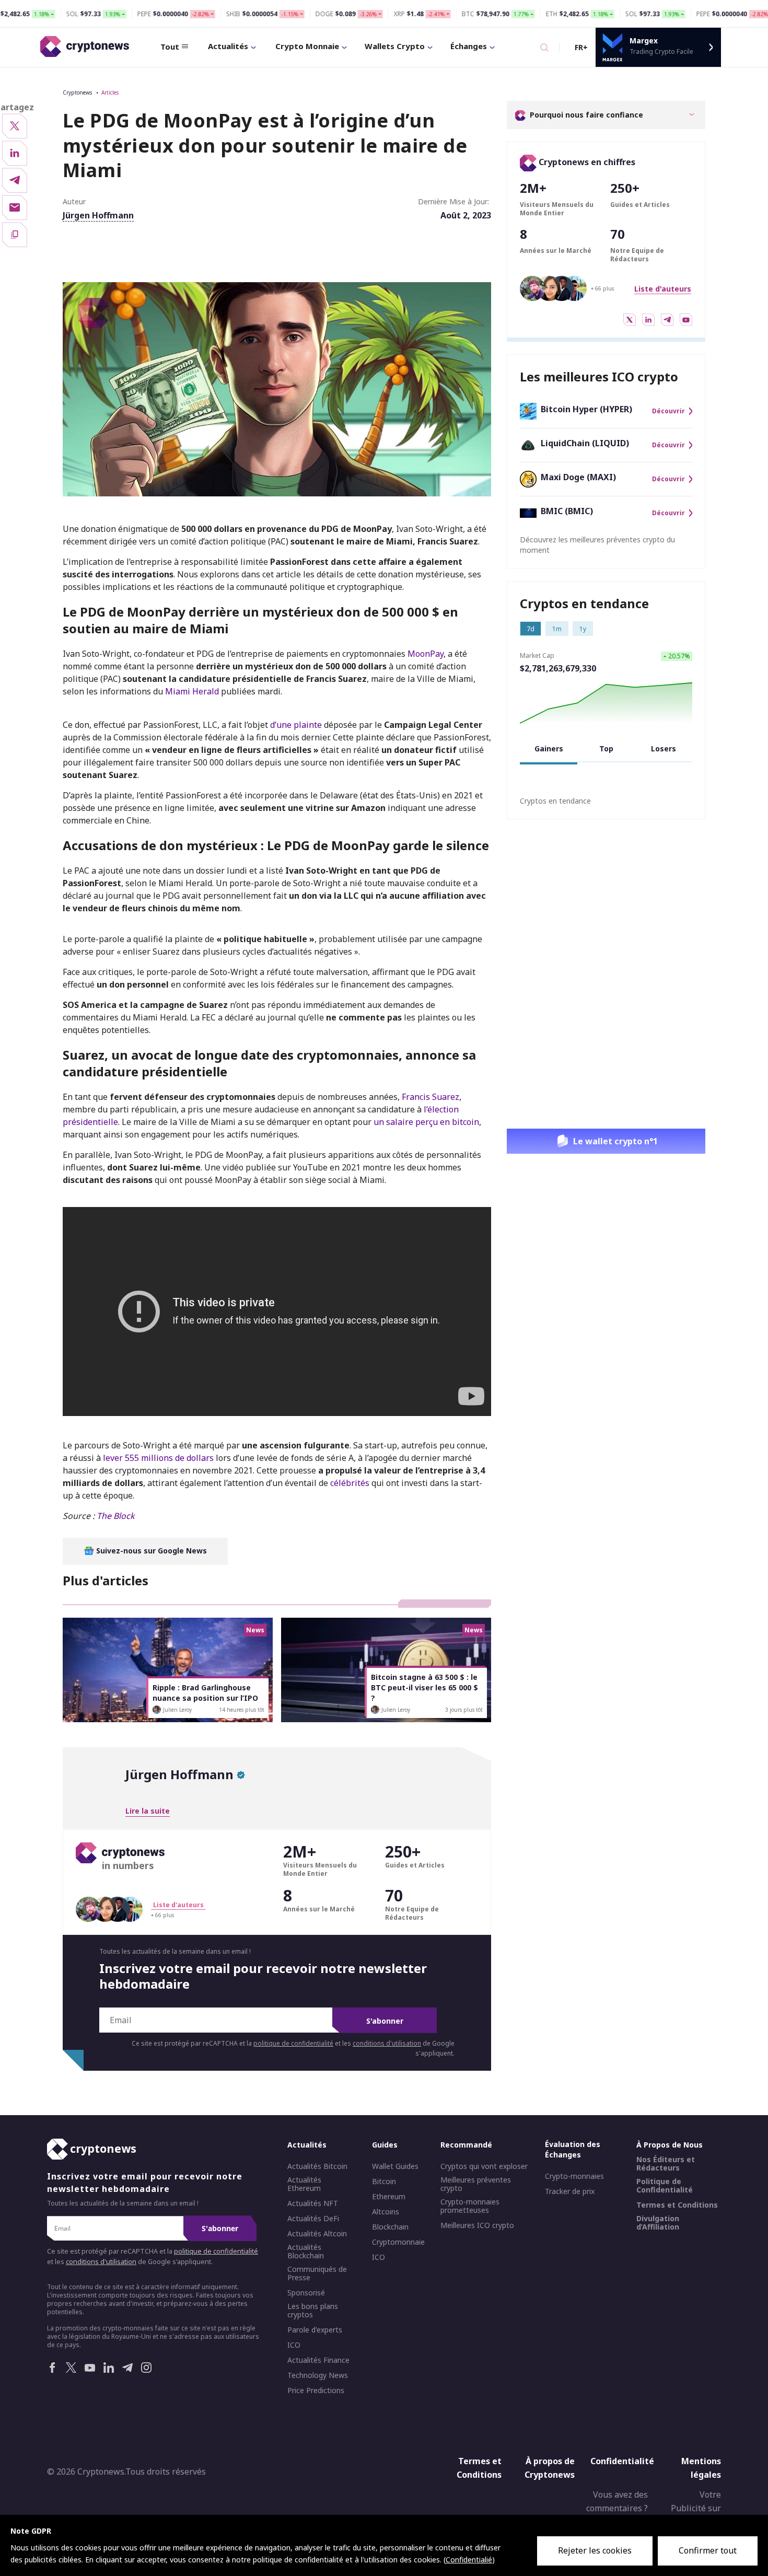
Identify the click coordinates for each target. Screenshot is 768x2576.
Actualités (228, 46)
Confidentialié (469, 2560)
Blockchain (390, 2227)
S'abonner (385, 2021)
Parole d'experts (315, 2330)
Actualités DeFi (313, 2219)
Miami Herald (192, 691)
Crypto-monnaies (574, 2176)
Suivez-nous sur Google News (150, 1551)
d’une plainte (296, 725)
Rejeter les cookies (595, 2550)
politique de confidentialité (293, 2043)
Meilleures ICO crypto (477, 2225)
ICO (294, 2345)
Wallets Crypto (395, 46)
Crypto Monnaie (307, 46)
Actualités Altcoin (317, 2234)
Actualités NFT (313, 2203)
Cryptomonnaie (398, 2242)
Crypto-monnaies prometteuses (470, 2206)
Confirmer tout (708, 2550)
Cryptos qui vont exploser (484, 2166)
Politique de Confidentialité (665, 2186)
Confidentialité (622, 2461)
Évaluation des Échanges (573, 2149)
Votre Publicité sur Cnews (696, 2508)
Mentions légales (701, 2468)
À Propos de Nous (670, 2145)
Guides (385, 2145)
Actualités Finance (318, 2360)
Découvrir (668, 411)
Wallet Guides (395, 2166)
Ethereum (389, 2197)
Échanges (469, 46)
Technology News (318, 2375)
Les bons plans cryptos (313, 2311)
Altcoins (386, 2212)
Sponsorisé (306, 2293)
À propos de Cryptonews (550, 2468)
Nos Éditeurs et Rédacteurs (666, 2164)
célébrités (350, 1483)
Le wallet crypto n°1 (615, 1141)
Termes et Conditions (677, 2205)
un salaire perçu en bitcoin (426, 1122)
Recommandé (466, 2145)
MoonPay (426, 654)
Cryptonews (77, 92)
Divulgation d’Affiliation (658, 2223)
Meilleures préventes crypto (476, 2184)
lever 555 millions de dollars (158, 1458)
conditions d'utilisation (387, 2043)
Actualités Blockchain (306, 2252)
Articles (110, 92)
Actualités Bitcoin (317, 2166)
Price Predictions (316, 2391)
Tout (170, 47)
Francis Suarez (430, 1097)
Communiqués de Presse (317, 2273)
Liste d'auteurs (663, 289)
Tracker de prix (570, 2191)
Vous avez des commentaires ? (617, 2501)
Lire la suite (148, 1811)
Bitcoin (384, 2182)
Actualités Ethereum (304, 2184)
